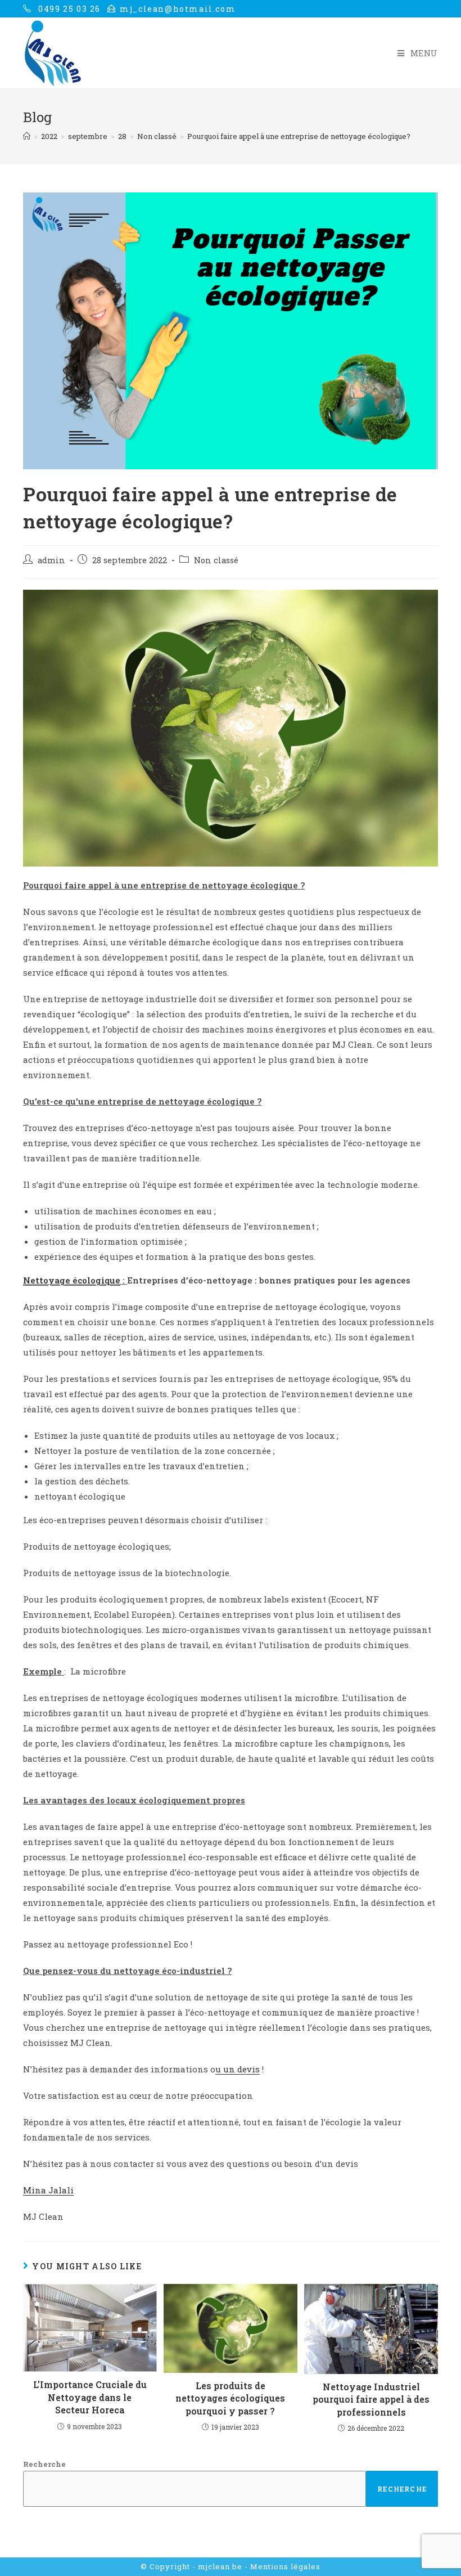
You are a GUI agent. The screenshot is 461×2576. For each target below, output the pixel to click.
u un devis (238, 2069)
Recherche (44, 2464)
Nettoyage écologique (72, 1280)
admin (51, 560)
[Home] (27, 136)
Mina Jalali (48, 2190)
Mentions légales (285, 2566)
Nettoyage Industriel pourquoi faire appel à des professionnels (371, 2399)
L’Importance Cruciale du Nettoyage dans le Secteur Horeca (90, 2397)
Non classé (216, 560)
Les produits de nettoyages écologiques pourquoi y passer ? (230, 2398)
